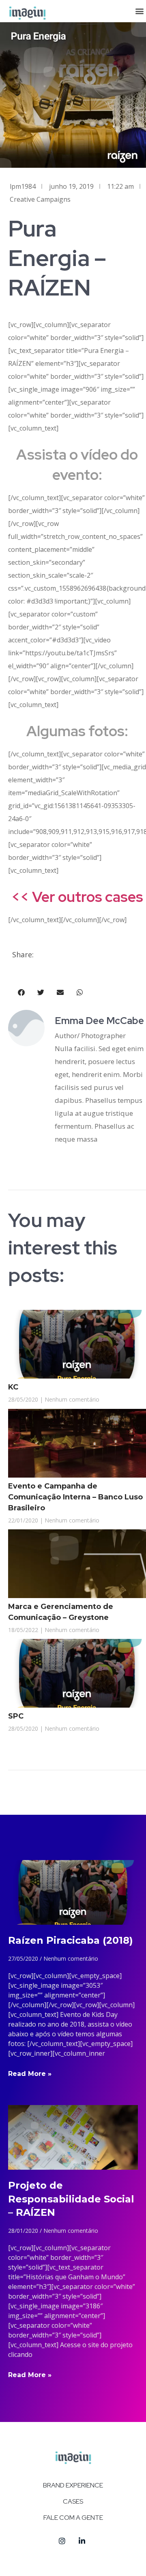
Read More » (30, 2074)
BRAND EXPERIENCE (73, 2485)
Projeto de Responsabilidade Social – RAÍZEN (71, 2199)
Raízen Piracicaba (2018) (71, 1940)
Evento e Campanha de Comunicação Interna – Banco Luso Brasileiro (75, 1497)
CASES (73, 2501)
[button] (139, 11)
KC (13, 1387)
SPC (16, 1716)
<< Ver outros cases (77, 897)
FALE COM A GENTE (73, 2518)
